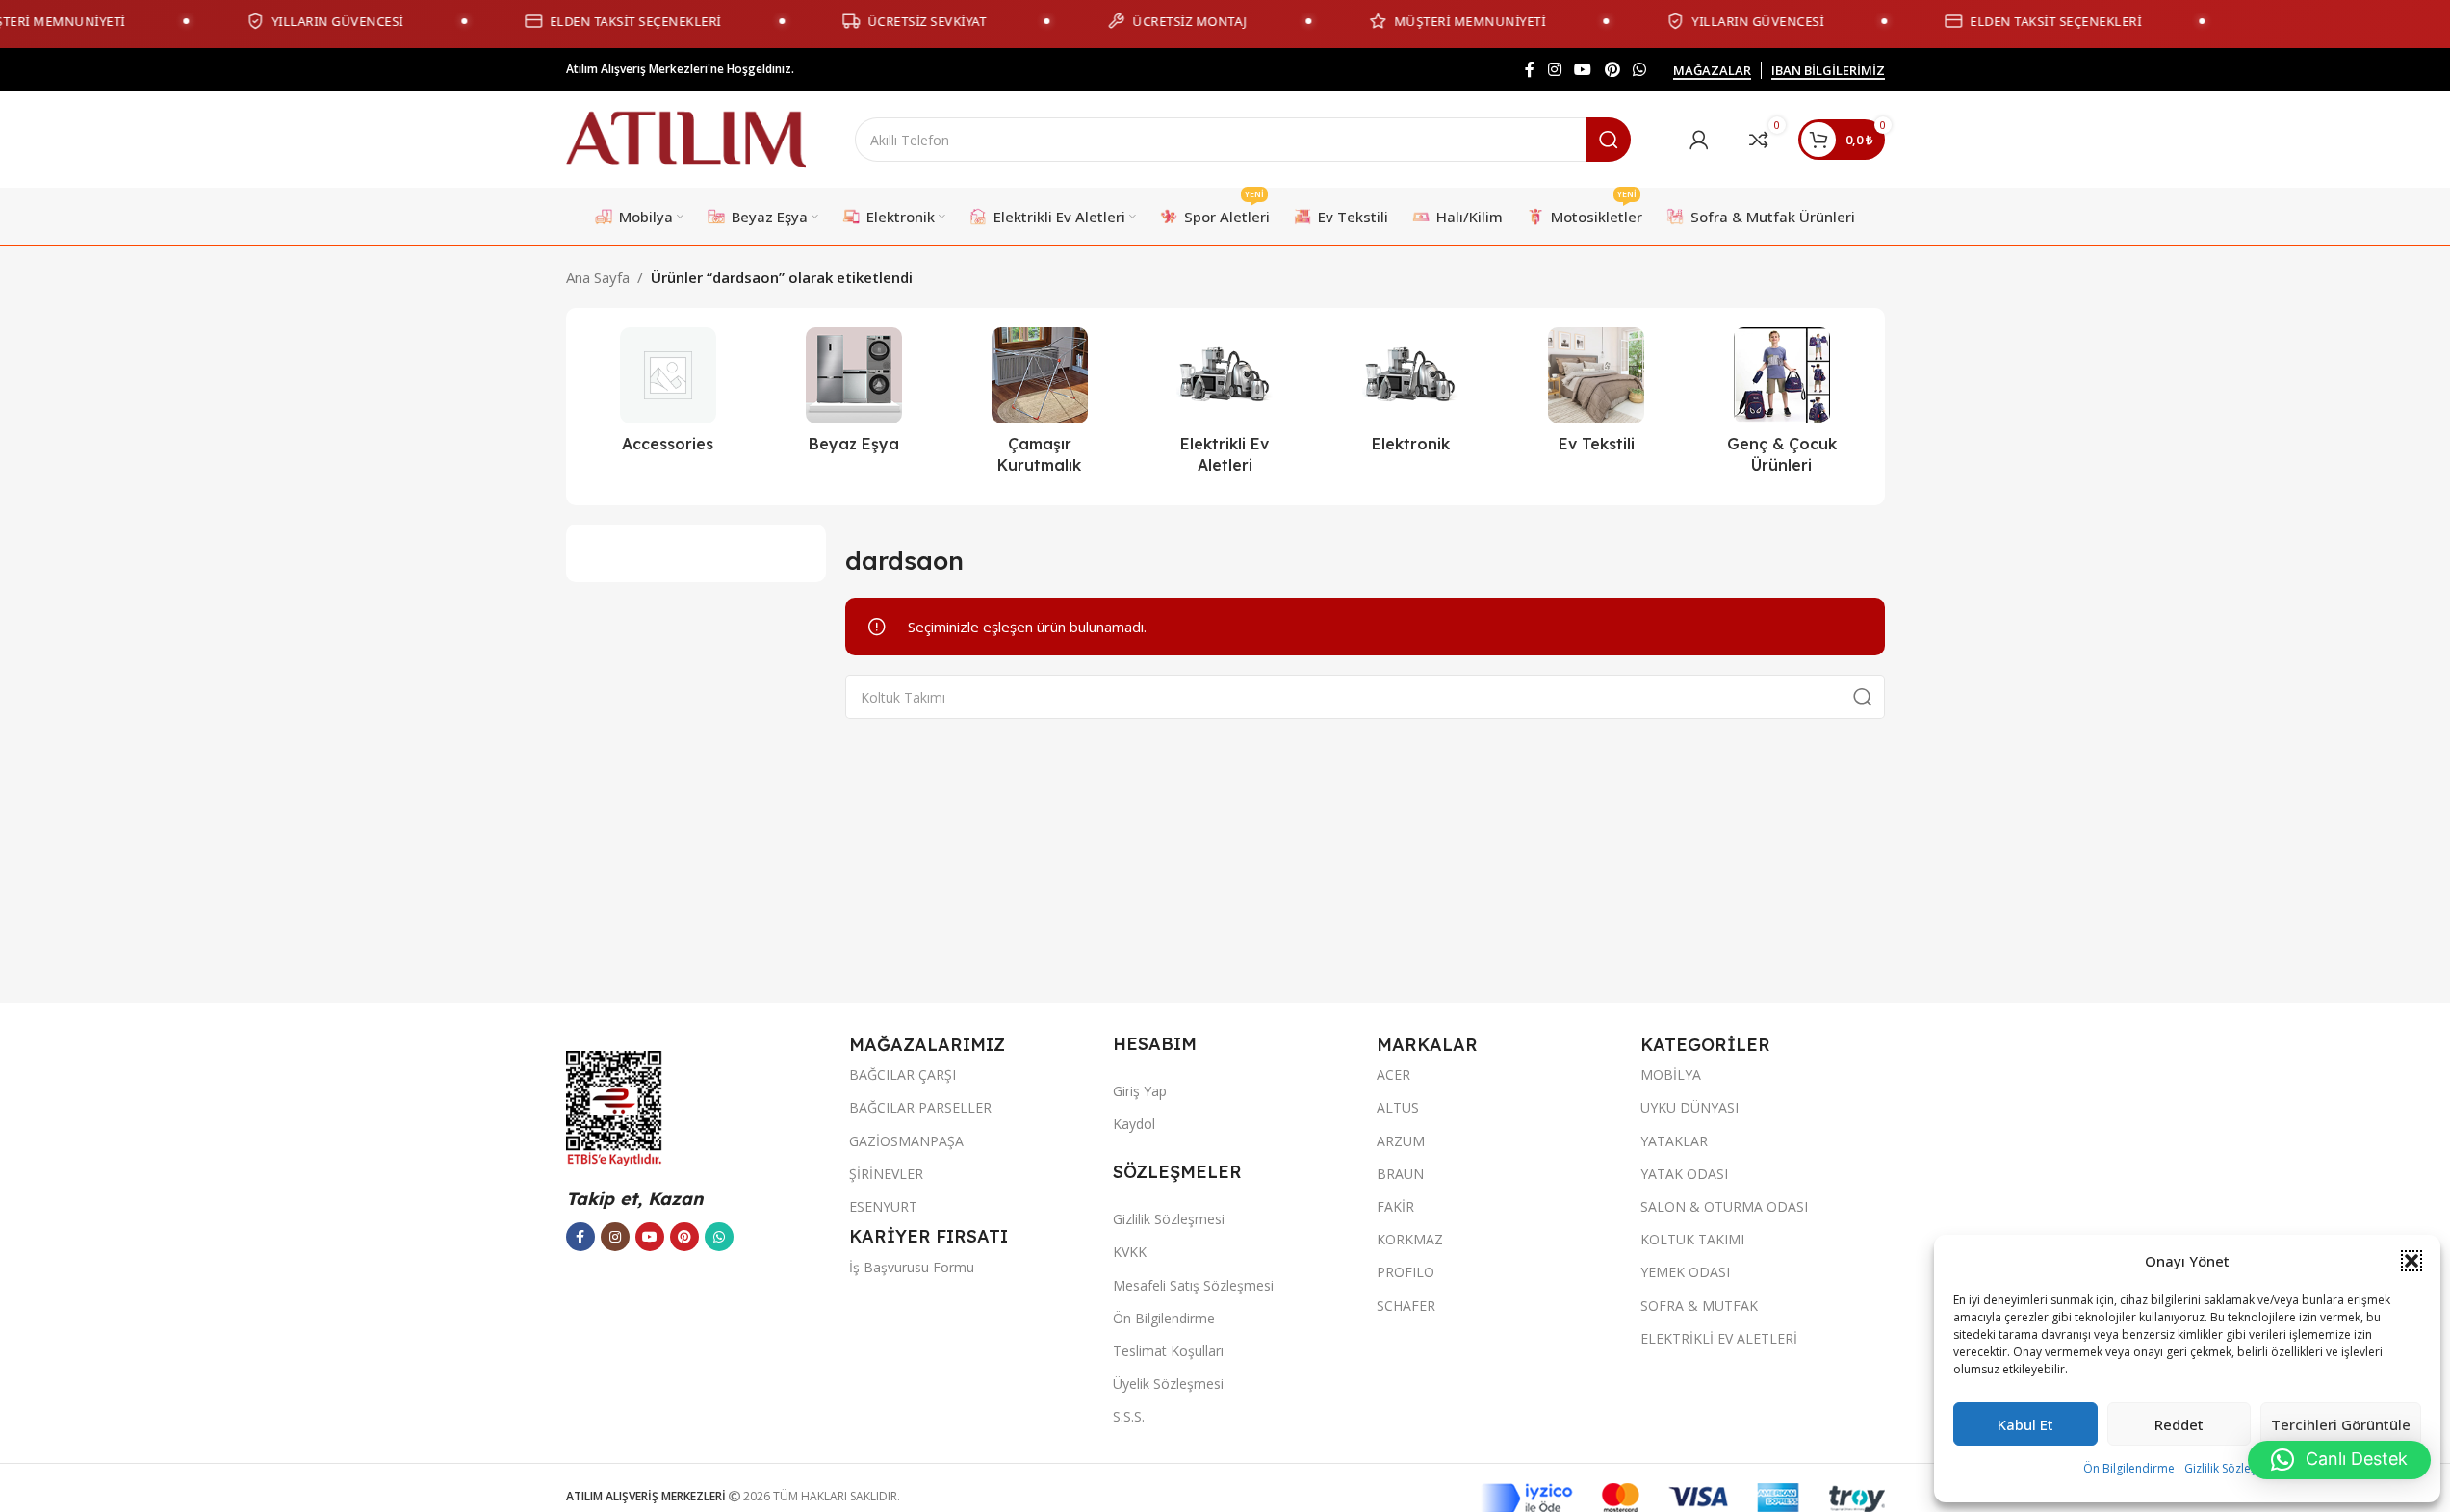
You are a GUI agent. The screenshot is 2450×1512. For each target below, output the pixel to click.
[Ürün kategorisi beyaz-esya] (853, 396)
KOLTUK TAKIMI (1692, 1239)
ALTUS (1398, 1107)
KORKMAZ (1410, 1239)
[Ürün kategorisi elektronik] (1411, 396)
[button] (2411, 1261)
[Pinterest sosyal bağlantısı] (1612, 69)
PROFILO (1406, 1272)
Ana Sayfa (598, 277)
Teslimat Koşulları (1168, 1351)
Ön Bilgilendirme (2129, 1468)
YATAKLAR (1674, 1141)
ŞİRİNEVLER (886, 1174)
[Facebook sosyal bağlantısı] (1530, 69)
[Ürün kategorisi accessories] (669, 396)
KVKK (1130, 1252)
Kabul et (2025, 1424)
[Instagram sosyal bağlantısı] (1554, 69)
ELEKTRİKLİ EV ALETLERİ (1719, 1338)
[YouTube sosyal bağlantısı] (1583, 69)
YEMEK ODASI (1685, 1272)
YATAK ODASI (1684, 1174)
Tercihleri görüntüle (2341, 1424)
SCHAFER (1406, 1306)
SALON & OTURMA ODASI (1724, 1206)
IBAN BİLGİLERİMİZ (1828, 71)
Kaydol (1134, 1124)
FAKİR (1395, 1206)
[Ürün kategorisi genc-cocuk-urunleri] (1782, 407)
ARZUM (1401, 1141)
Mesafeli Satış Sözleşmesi (1193, 1285)
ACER (1393, 1075)
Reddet (2179, 1424)
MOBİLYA (1671, 1075)
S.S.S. (1129, 1416)
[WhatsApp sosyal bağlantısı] (1639, 69)
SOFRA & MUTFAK (1699, 1306)
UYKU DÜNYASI (1689, 1107)
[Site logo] (686, 138)
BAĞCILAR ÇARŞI (903, 1075)
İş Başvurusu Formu (912, 1267)
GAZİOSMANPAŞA (906, 1141)
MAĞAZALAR (1712, 71)
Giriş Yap (1140, 1091)
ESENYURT (883, 1206)
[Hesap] (1699, 140)
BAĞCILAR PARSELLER (920, 1107)
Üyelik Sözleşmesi (1168, 1384)
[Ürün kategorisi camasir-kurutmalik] (1039, 407)
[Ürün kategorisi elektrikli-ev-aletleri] (1225, 407)
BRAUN (1400, 1174)
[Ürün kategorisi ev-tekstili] (1597, 396)
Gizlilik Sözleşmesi (2233, 1468)
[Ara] (1609, 140)
